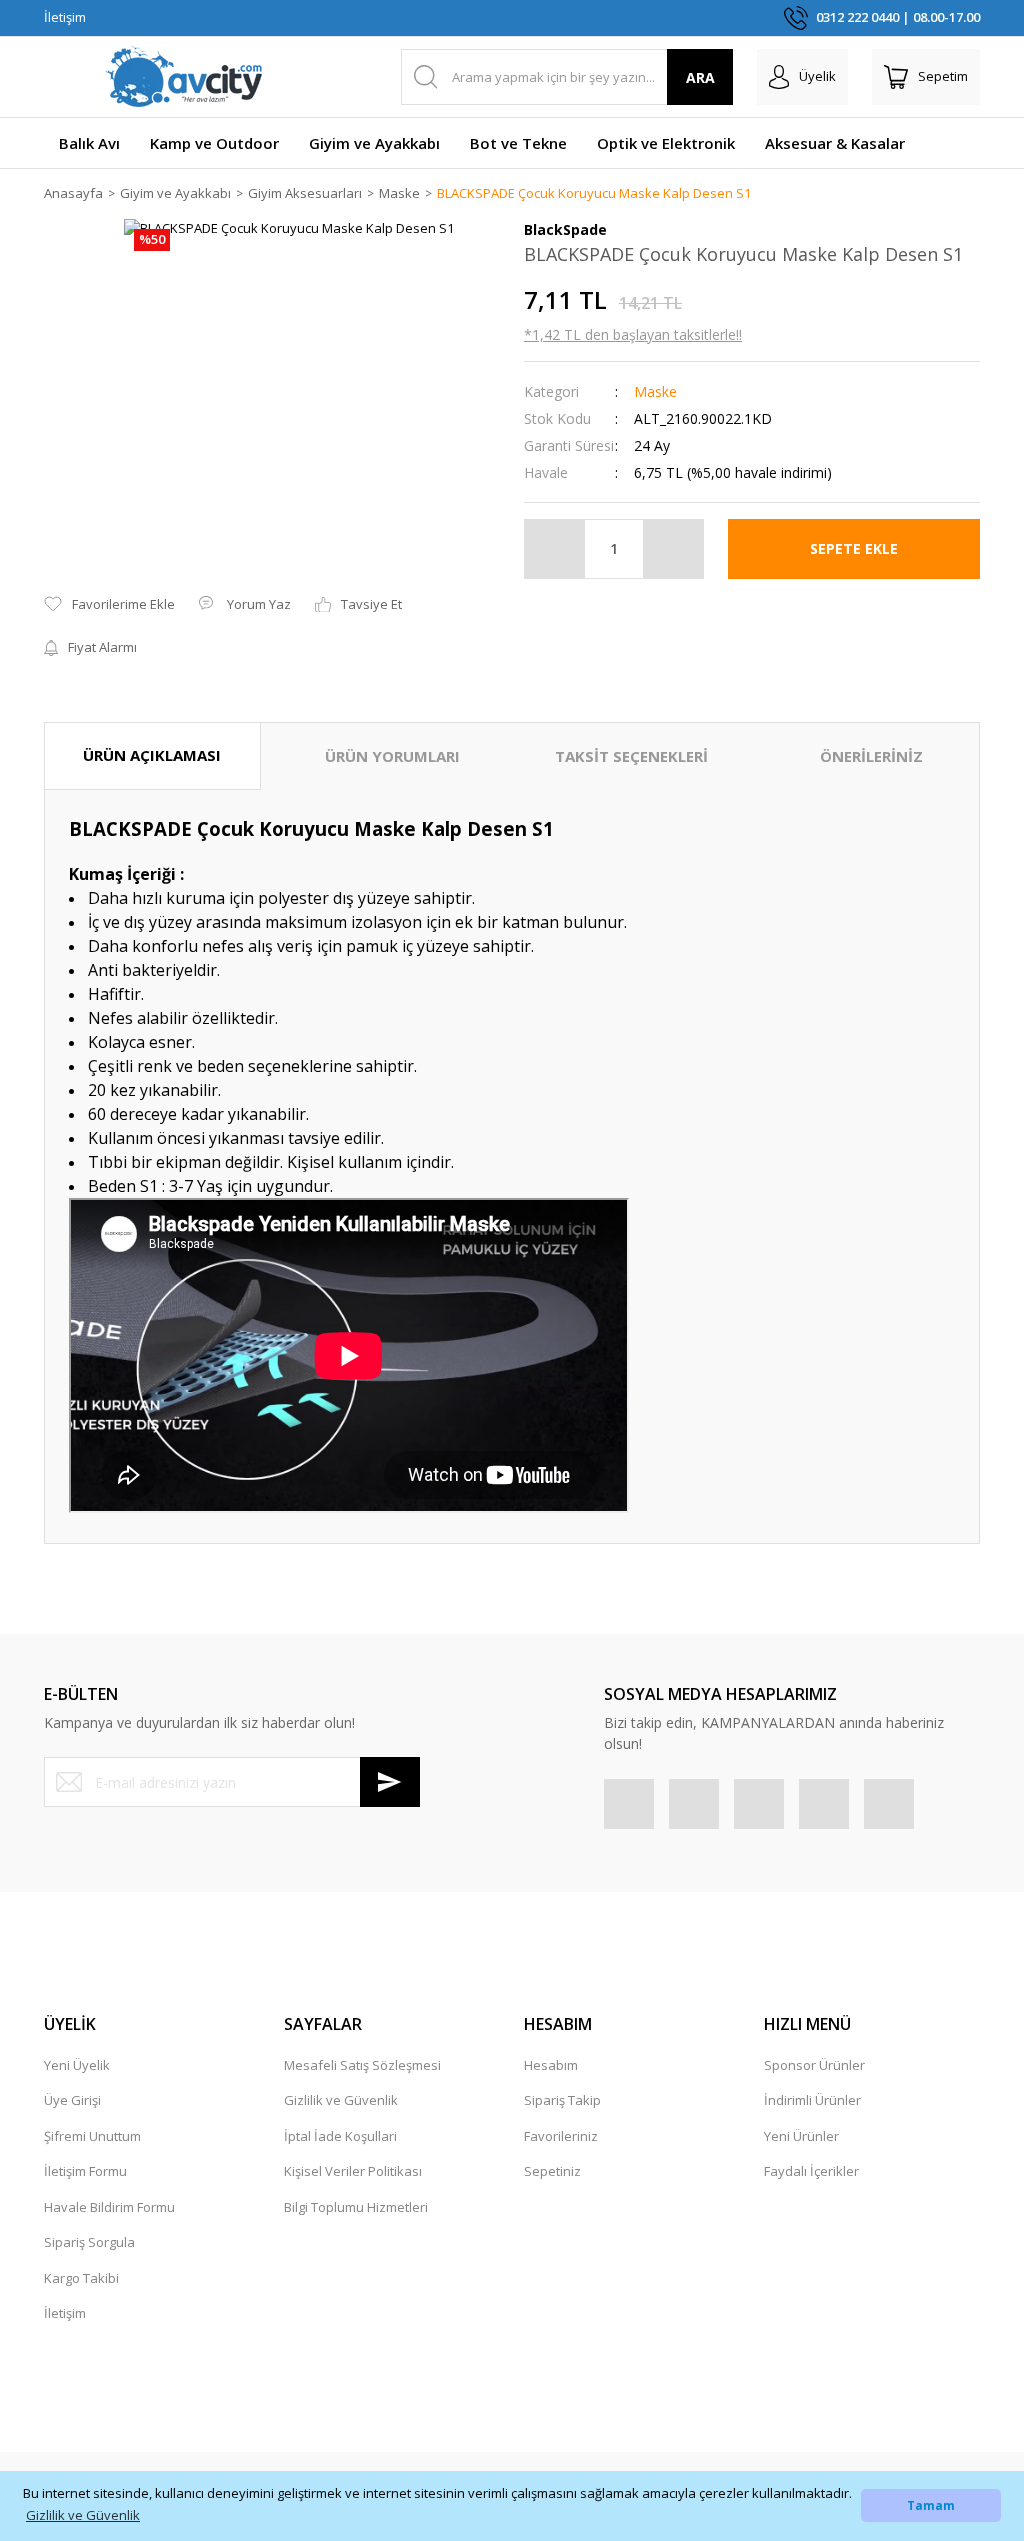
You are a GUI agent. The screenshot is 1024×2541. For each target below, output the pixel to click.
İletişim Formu (85, 2171)
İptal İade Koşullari (340, 2136)
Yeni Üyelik (77, 2065)
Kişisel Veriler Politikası (353, 2171)
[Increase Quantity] (673, 549)
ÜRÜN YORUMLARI (392, 756)
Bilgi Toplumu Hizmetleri (356, 2207)
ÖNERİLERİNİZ (871, 756)
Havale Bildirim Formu (109, 2207)
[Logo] (184, 77)
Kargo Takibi (81, 2278)
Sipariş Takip (562, 2100)
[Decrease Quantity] (555, 549)
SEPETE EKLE (854, 548)
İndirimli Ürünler (812, 2100)
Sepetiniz (552, 2171)
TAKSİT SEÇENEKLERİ (631, 756)
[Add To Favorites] (109, 605)
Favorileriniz (561, 2136)
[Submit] (390, 1782)
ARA (700, 77)
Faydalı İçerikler (811, 2171)
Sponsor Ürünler (814, 2065)
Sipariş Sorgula (89, 2242)
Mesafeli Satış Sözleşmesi (362, 2065)
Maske (655, 391)
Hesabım (551, 2065)
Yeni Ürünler (801, 2136)
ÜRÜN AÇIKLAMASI (152, 755)
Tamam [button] (931, 2505)
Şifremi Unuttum (92, 2136)
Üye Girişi (72, 2100)
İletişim (65, 17)
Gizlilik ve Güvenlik (341, 2100)
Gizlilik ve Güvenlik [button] (83, 2515)
